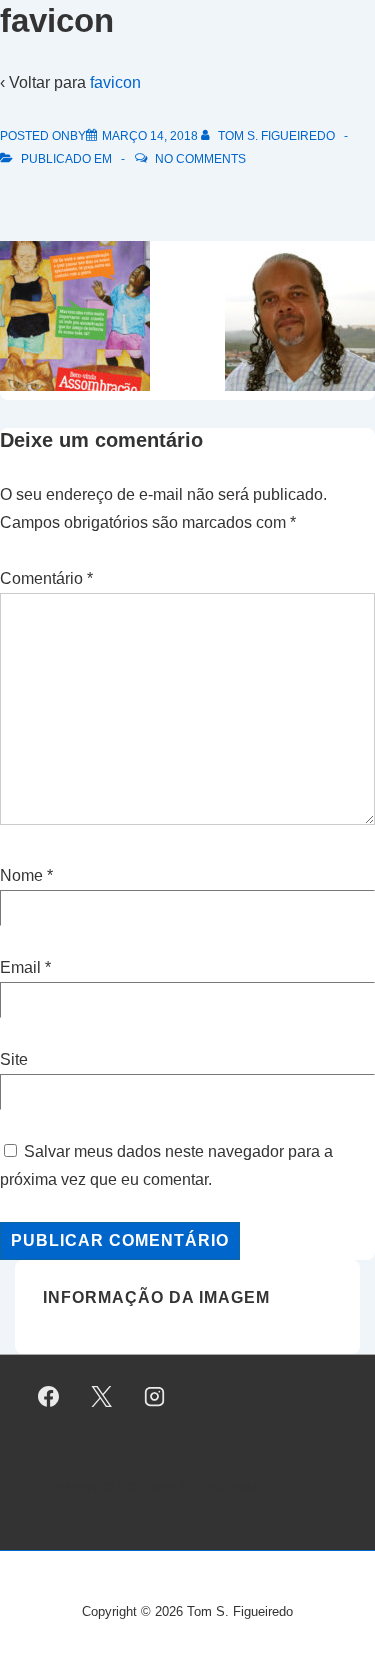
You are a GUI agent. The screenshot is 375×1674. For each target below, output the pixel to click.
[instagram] (155, 1396)
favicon (115, 82)
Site (14, 1059)
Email (20, 967)
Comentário (46, 578)
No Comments (200, 159)
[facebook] (49, 1396)
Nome (21, 875)
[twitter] (102, 1396)
